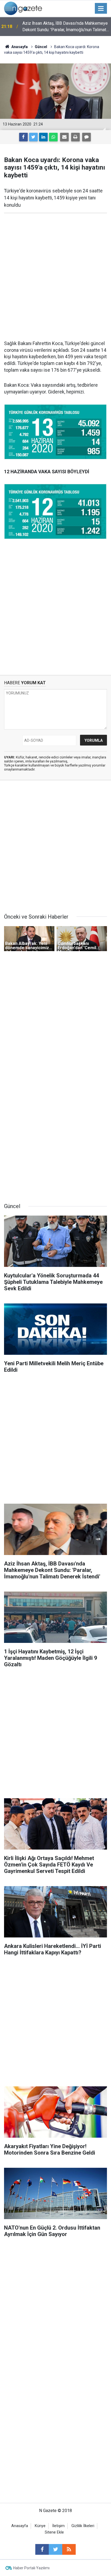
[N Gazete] (23, 8)
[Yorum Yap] (86, 137)
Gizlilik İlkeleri (83, 2526)
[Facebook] (23, 137)
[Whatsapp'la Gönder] (53, 137)
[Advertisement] (55, 277)
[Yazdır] (75, 137)
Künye (40, 2526)
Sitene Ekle (54, 2532)
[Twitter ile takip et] (55, 2549)
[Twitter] (33, 137)
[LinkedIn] (43, 137)
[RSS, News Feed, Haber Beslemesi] (69, 2549)
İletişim (58, 2526)
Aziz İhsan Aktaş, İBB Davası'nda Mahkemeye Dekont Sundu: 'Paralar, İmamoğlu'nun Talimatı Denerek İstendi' (65, 27)
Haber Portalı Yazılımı (31, 2568)
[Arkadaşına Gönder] (64, 137)
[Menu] (101, 9)
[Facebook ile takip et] (42, 2549)
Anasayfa (20, 2526)
